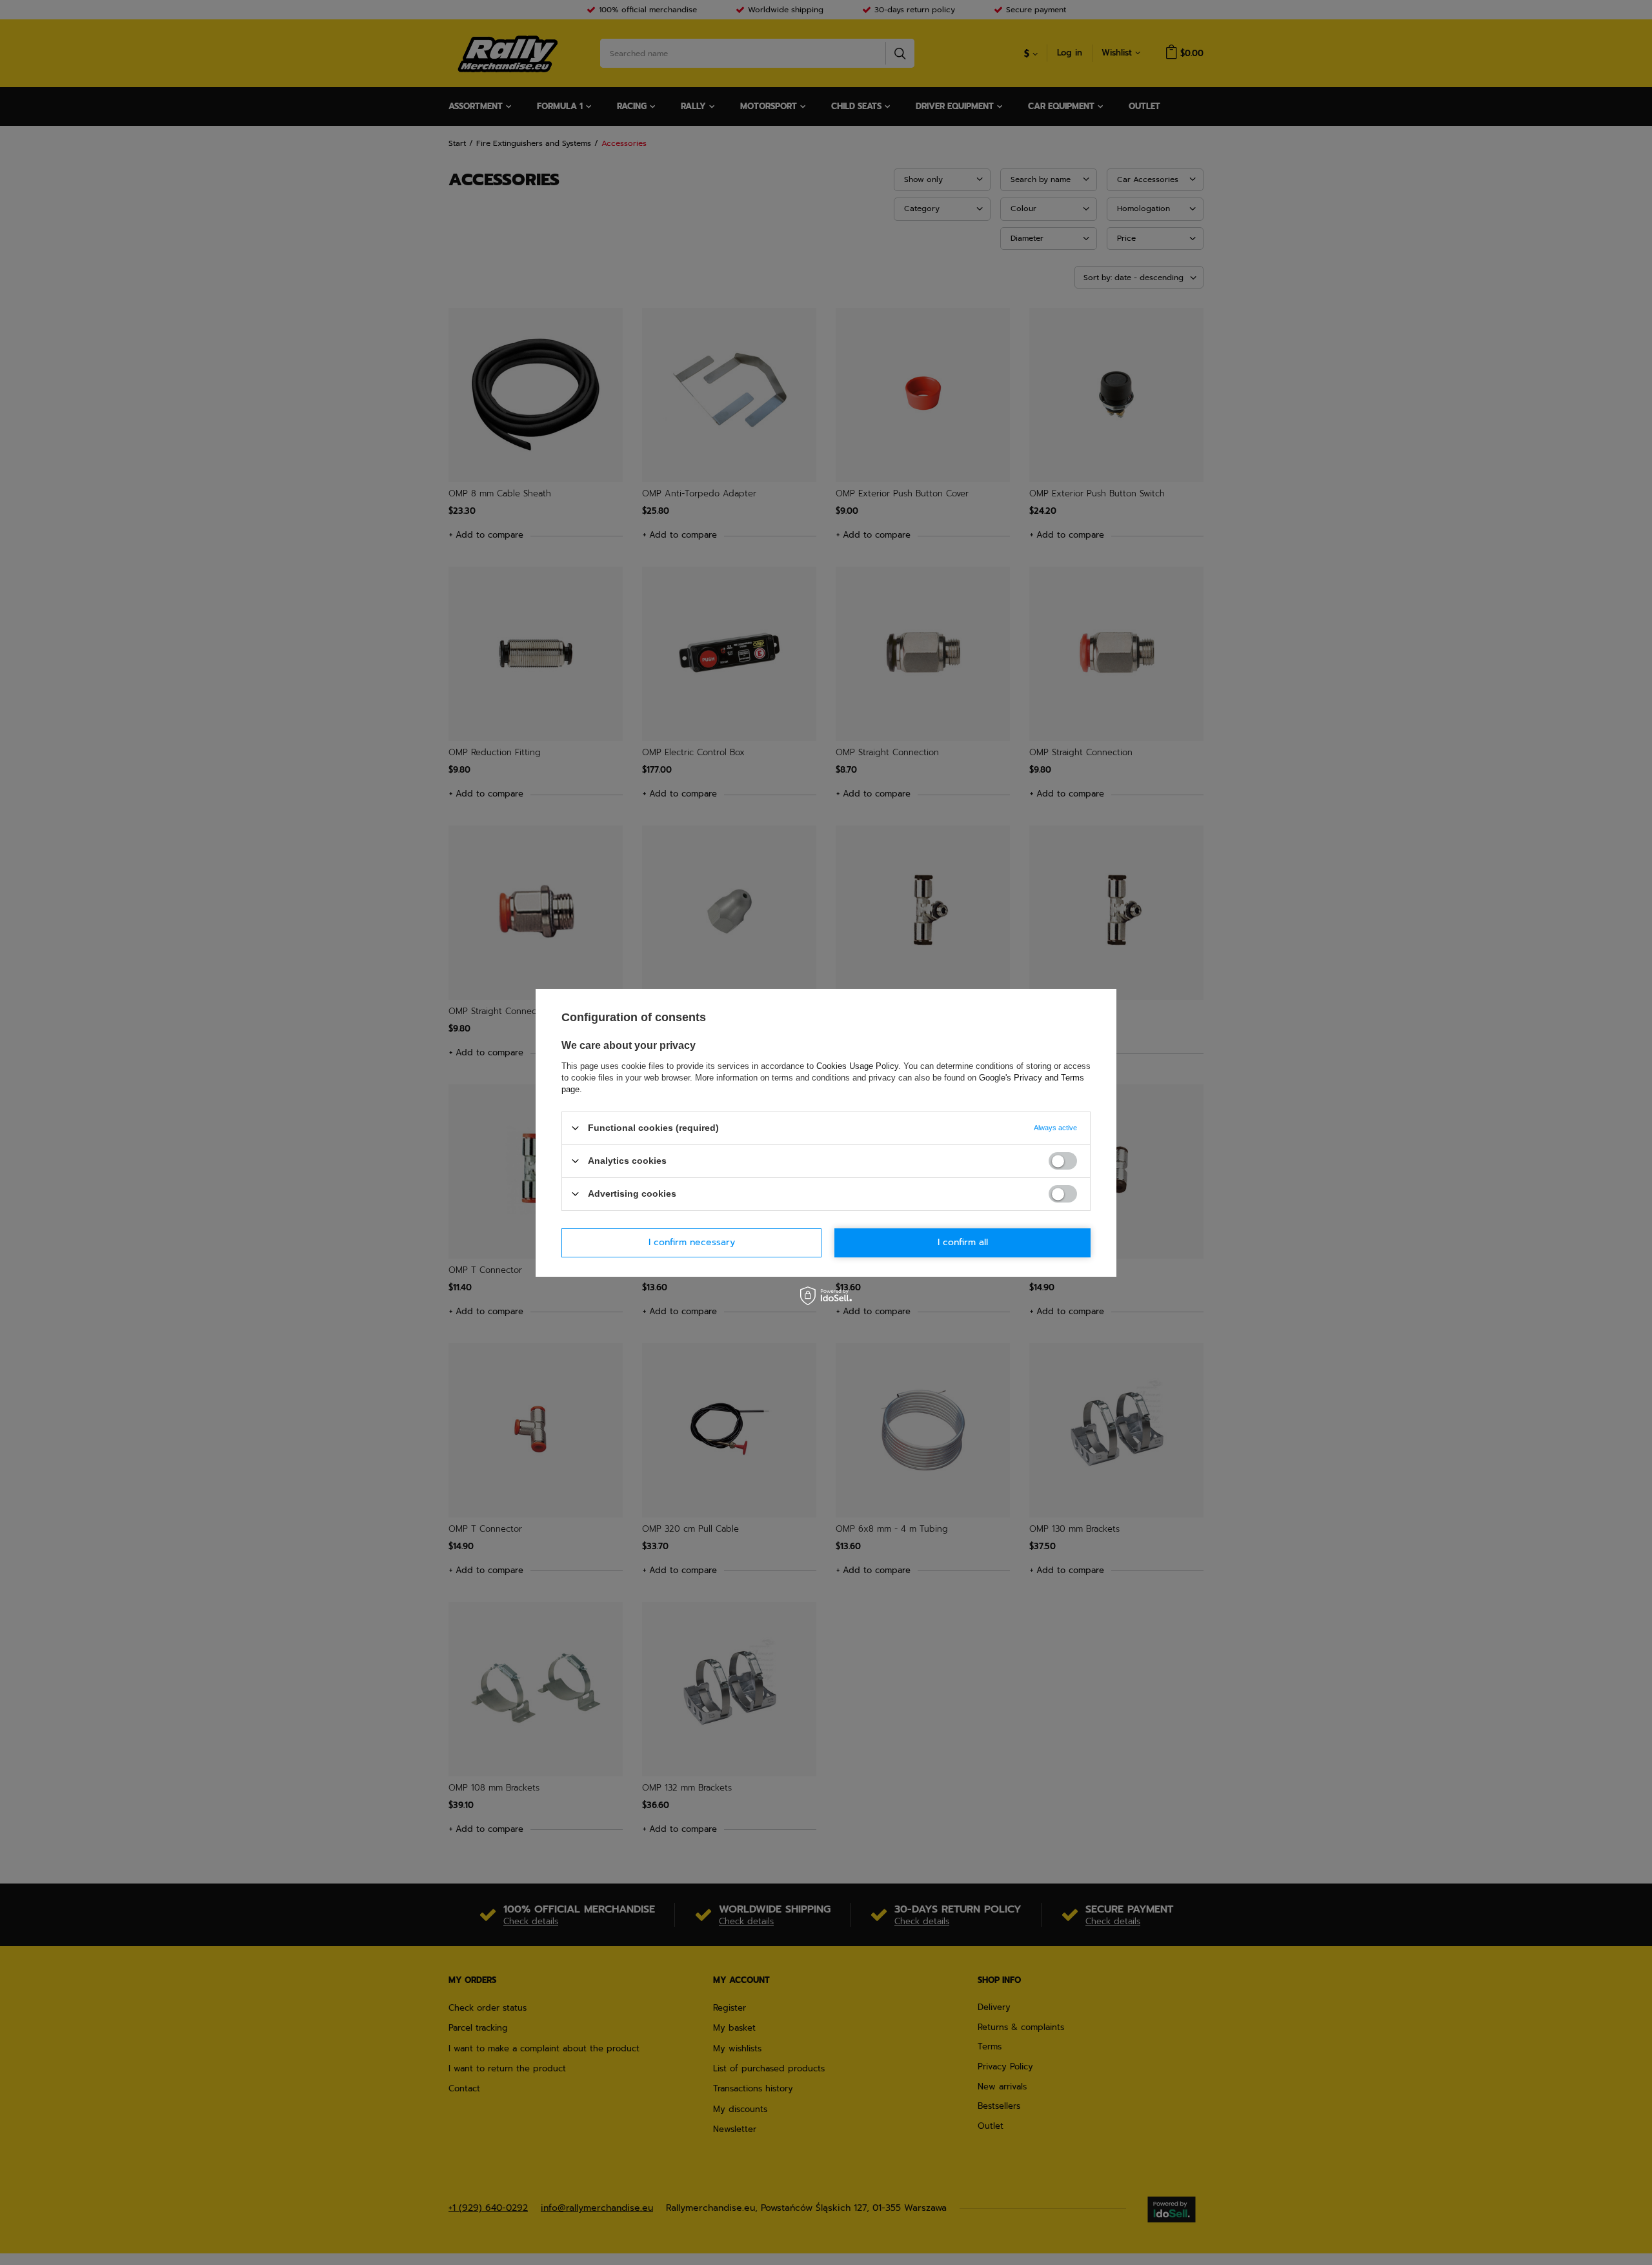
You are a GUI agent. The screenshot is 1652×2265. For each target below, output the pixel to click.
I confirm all (963, 1242)
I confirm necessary (692, 1242)
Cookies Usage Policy (857, 1065)
